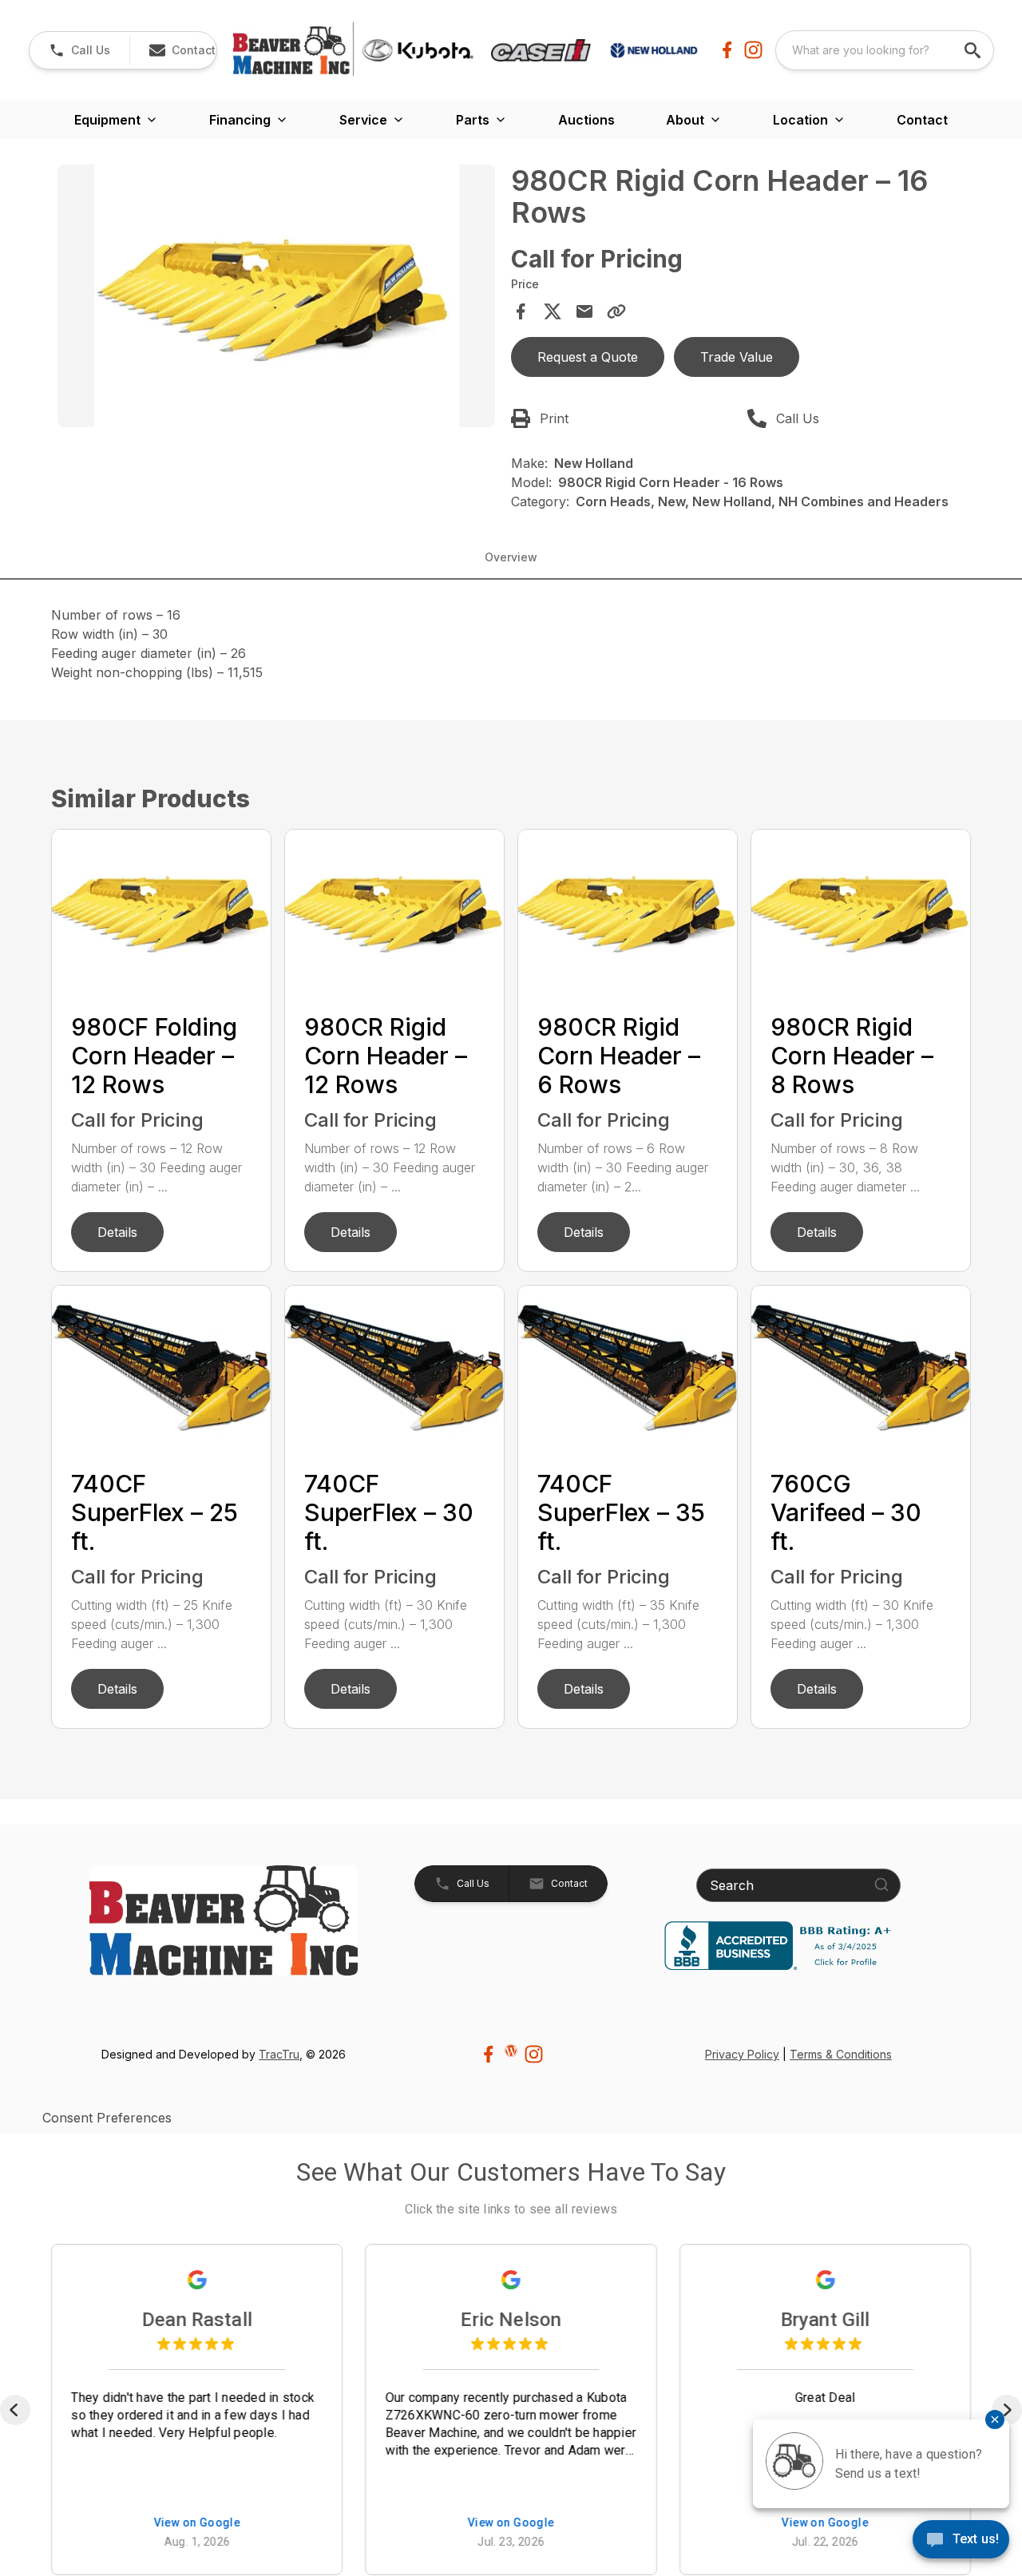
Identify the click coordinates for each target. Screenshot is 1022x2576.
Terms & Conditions (841, 2054)
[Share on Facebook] (521, 311)
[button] (79, 50)
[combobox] (885, 50)
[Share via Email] (584, 311)
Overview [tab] (511, 557)
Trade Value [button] (737, 357)
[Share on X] (553, 311)
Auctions (586, 120)
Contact (922, 120)
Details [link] (117, 1232)
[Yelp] (511, 2051)
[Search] (881, 1884)
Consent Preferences (107, 2118)
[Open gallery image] (276, 296)
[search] (974, 50)
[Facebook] (727, 50)
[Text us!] (961, 2541)
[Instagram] (753, 50)
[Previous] (15, 2410)
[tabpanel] (276, 298)
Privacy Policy (742, 2054)
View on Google (197, 2524)
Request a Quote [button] (588, 357)
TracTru (279, 2054)
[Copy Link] (616, 311)
